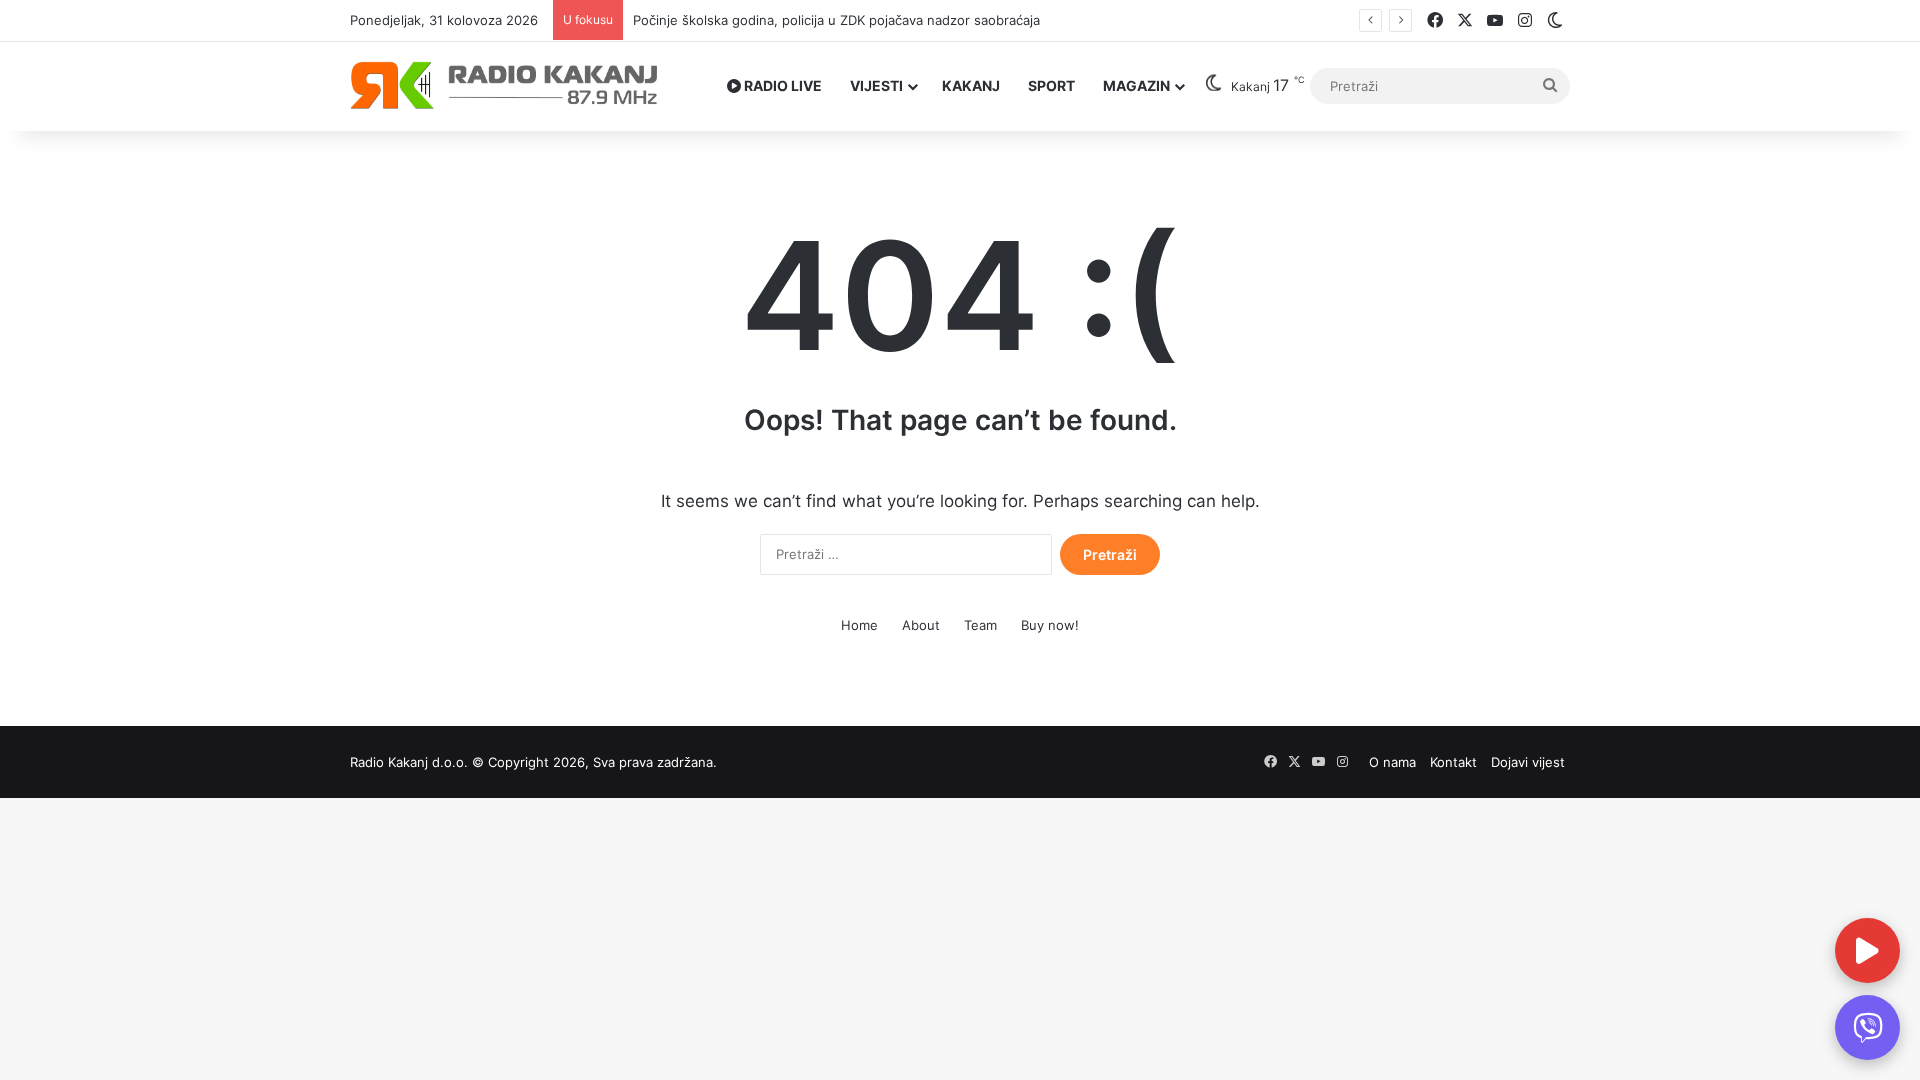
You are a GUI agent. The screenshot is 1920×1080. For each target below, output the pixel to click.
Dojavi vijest (1528, 762)
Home (859, 625)
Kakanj (971, 85)
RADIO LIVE (781, 85)
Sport (1051, 85)
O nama (1392, 762)
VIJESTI (876, 85)
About (921, 625)
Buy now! (1050, 625)
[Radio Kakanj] (504, 86)
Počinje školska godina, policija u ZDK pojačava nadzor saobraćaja (818, 20)
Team (980, 625)
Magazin (1136, 85)
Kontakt (1453, 762)
